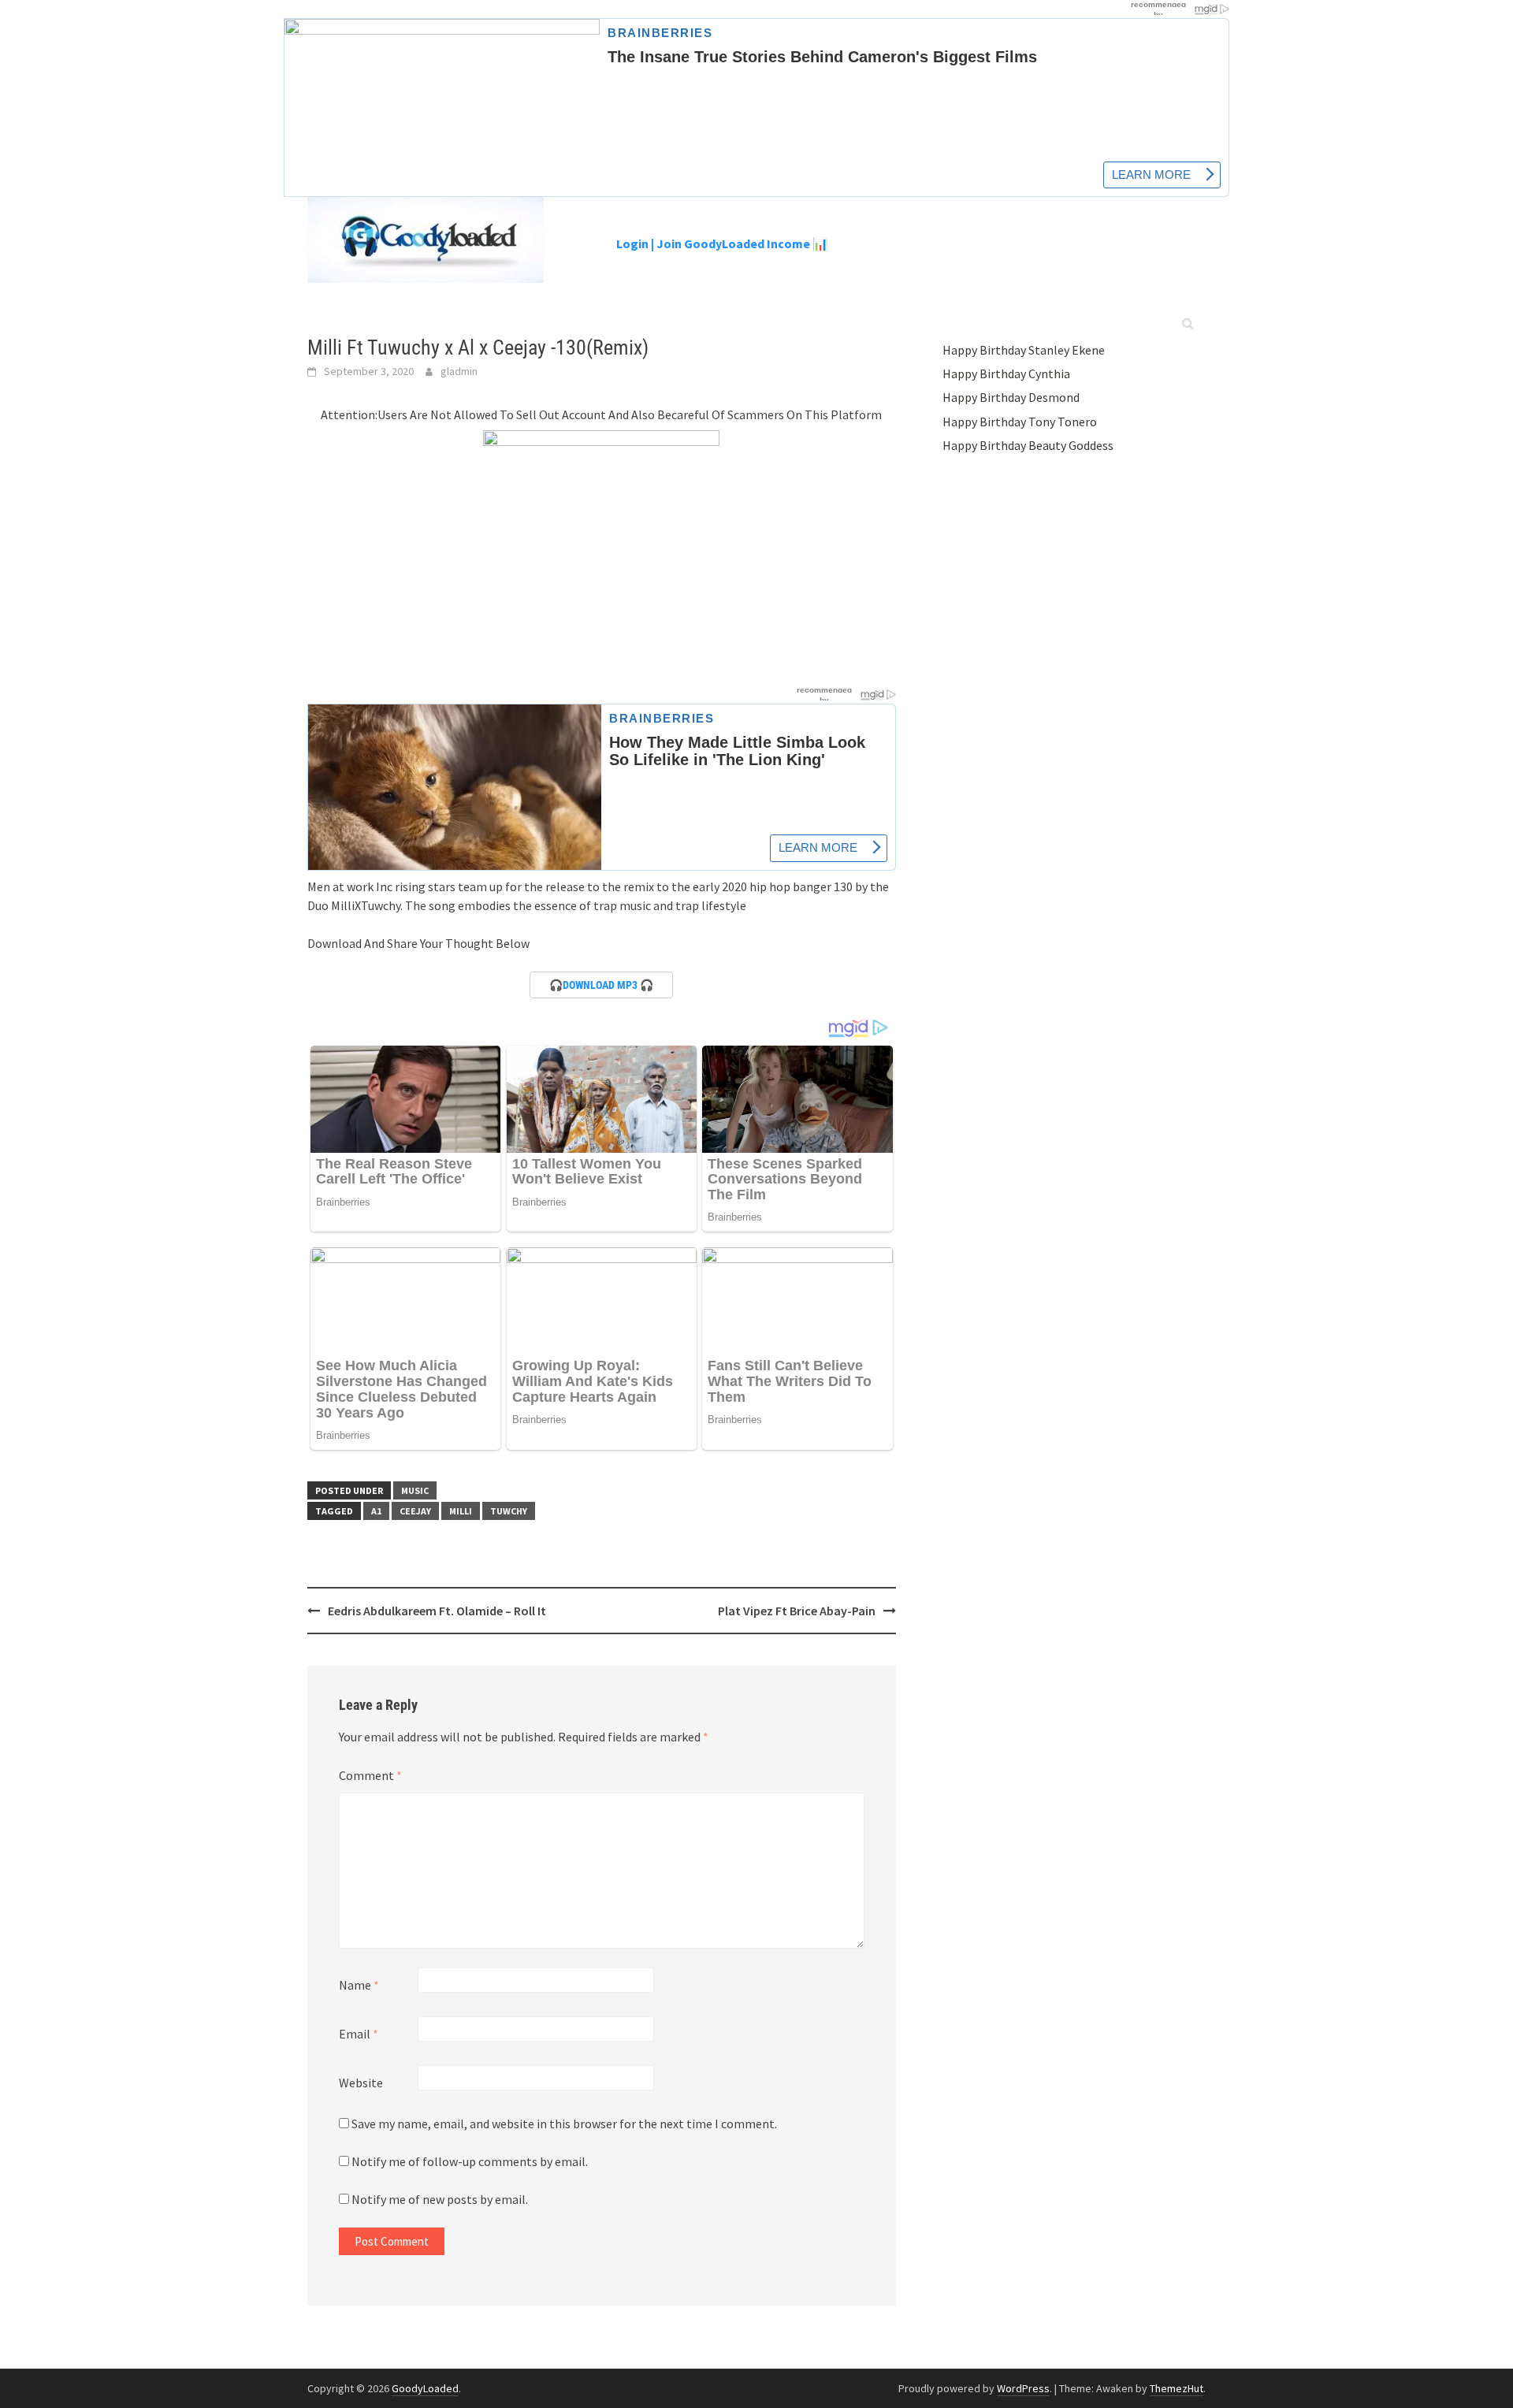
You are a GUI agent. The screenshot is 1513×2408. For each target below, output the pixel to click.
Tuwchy (509, 1511)
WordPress (1023, 2388)
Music (415, 1490)
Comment (370, 1775)
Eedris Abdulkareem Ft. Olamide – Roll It (437, 1611)
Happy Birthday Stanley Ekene (1024, 350)
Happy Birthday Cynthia (1006, 373)
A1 (376, 1511)
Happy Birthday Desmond (1011, 397)
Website (361, 2083)
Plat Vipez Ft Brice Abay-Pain (797, 1611)
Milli (461, 1511)
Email (359, 2034)
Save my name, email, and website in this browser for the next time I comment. (564, 2124)
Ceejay (415, 1511)
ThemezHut (1177, 2388)
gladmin (459, 371)
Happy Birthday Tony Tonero (1020, 422)
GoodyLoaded (425, 2388)
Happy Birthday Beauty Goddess (1028, 445)
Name (359, 1985)
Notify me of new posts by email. (440, 2199)
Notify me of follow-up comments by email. (470, 2161)
